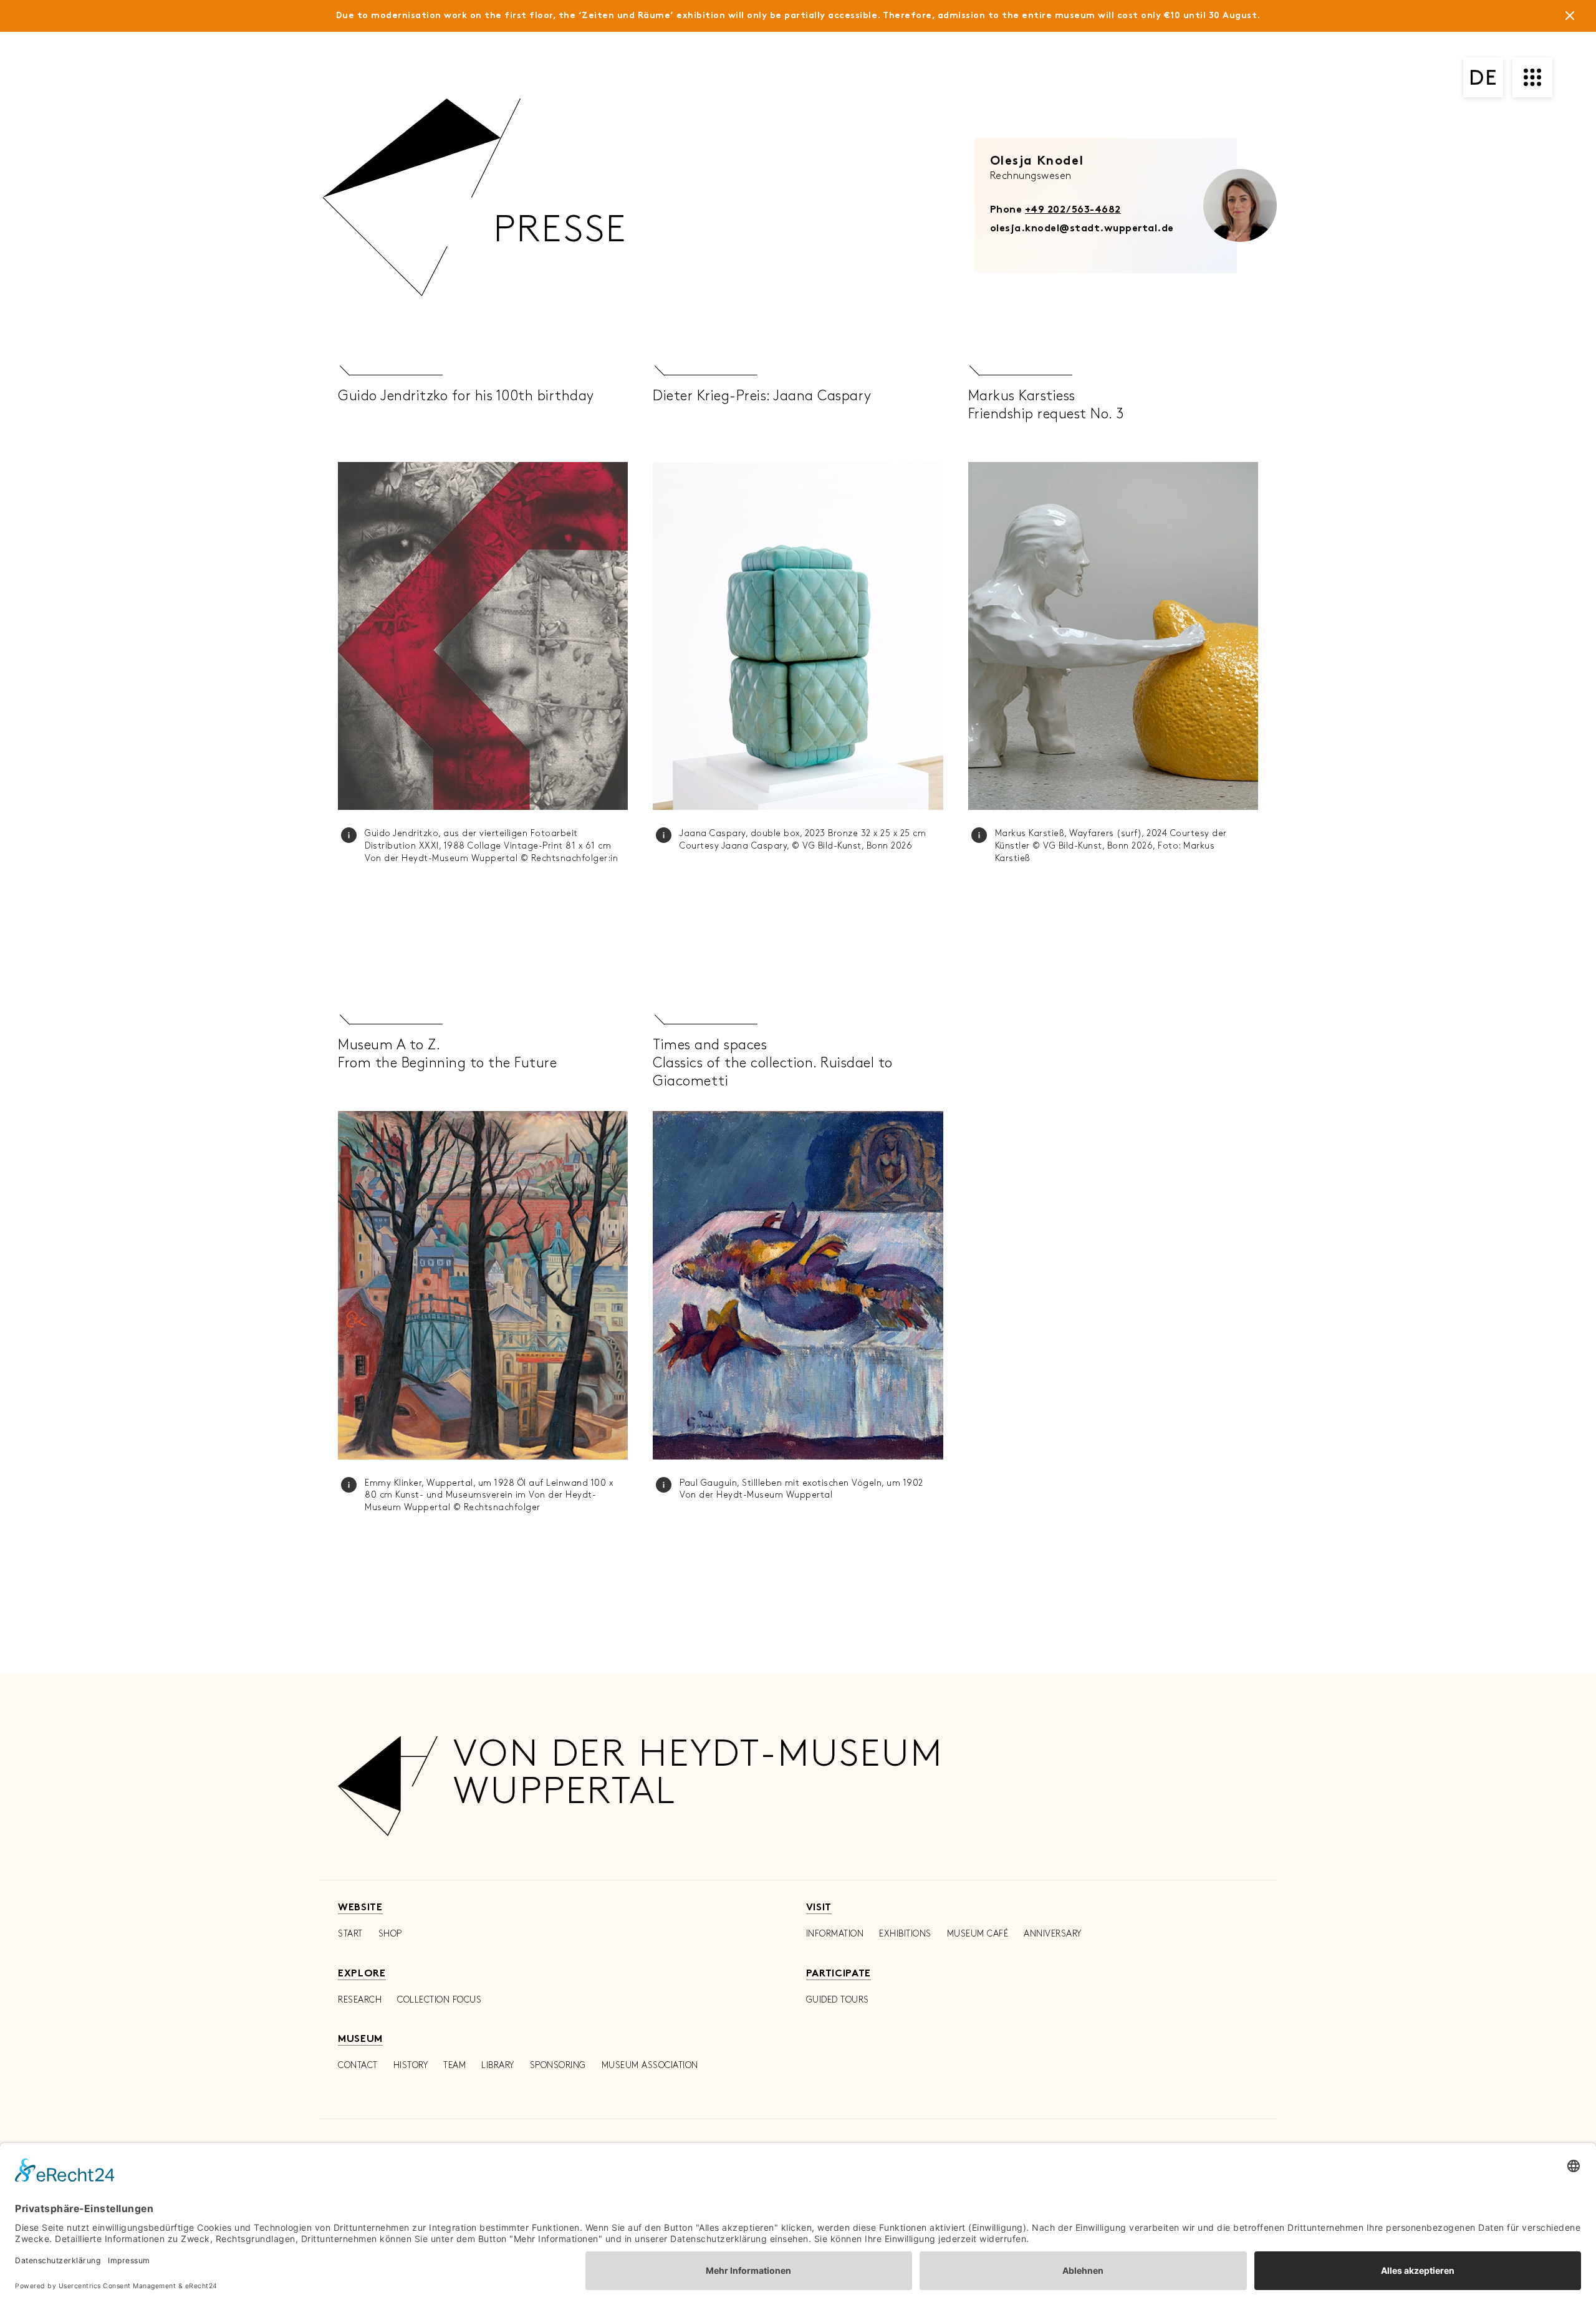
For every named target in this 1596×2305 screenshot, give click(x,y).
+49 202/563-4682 (1073, 210)
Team (454, 2065)
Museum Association (650, 2065)
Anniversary (1053, 1934)
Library (498, 2065)
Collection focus (439, 2000)
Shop (390, 1934)
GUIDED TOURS (838, 2000)
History (411, 2065)
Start (350, 1934)
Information (835, 1934)
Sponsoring (558, 2065)
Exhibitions (905, 1934)
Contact (358, 2065)
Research (360, 2000)
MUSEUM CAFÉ (978, 1934)
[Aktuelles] (1570, 18)
